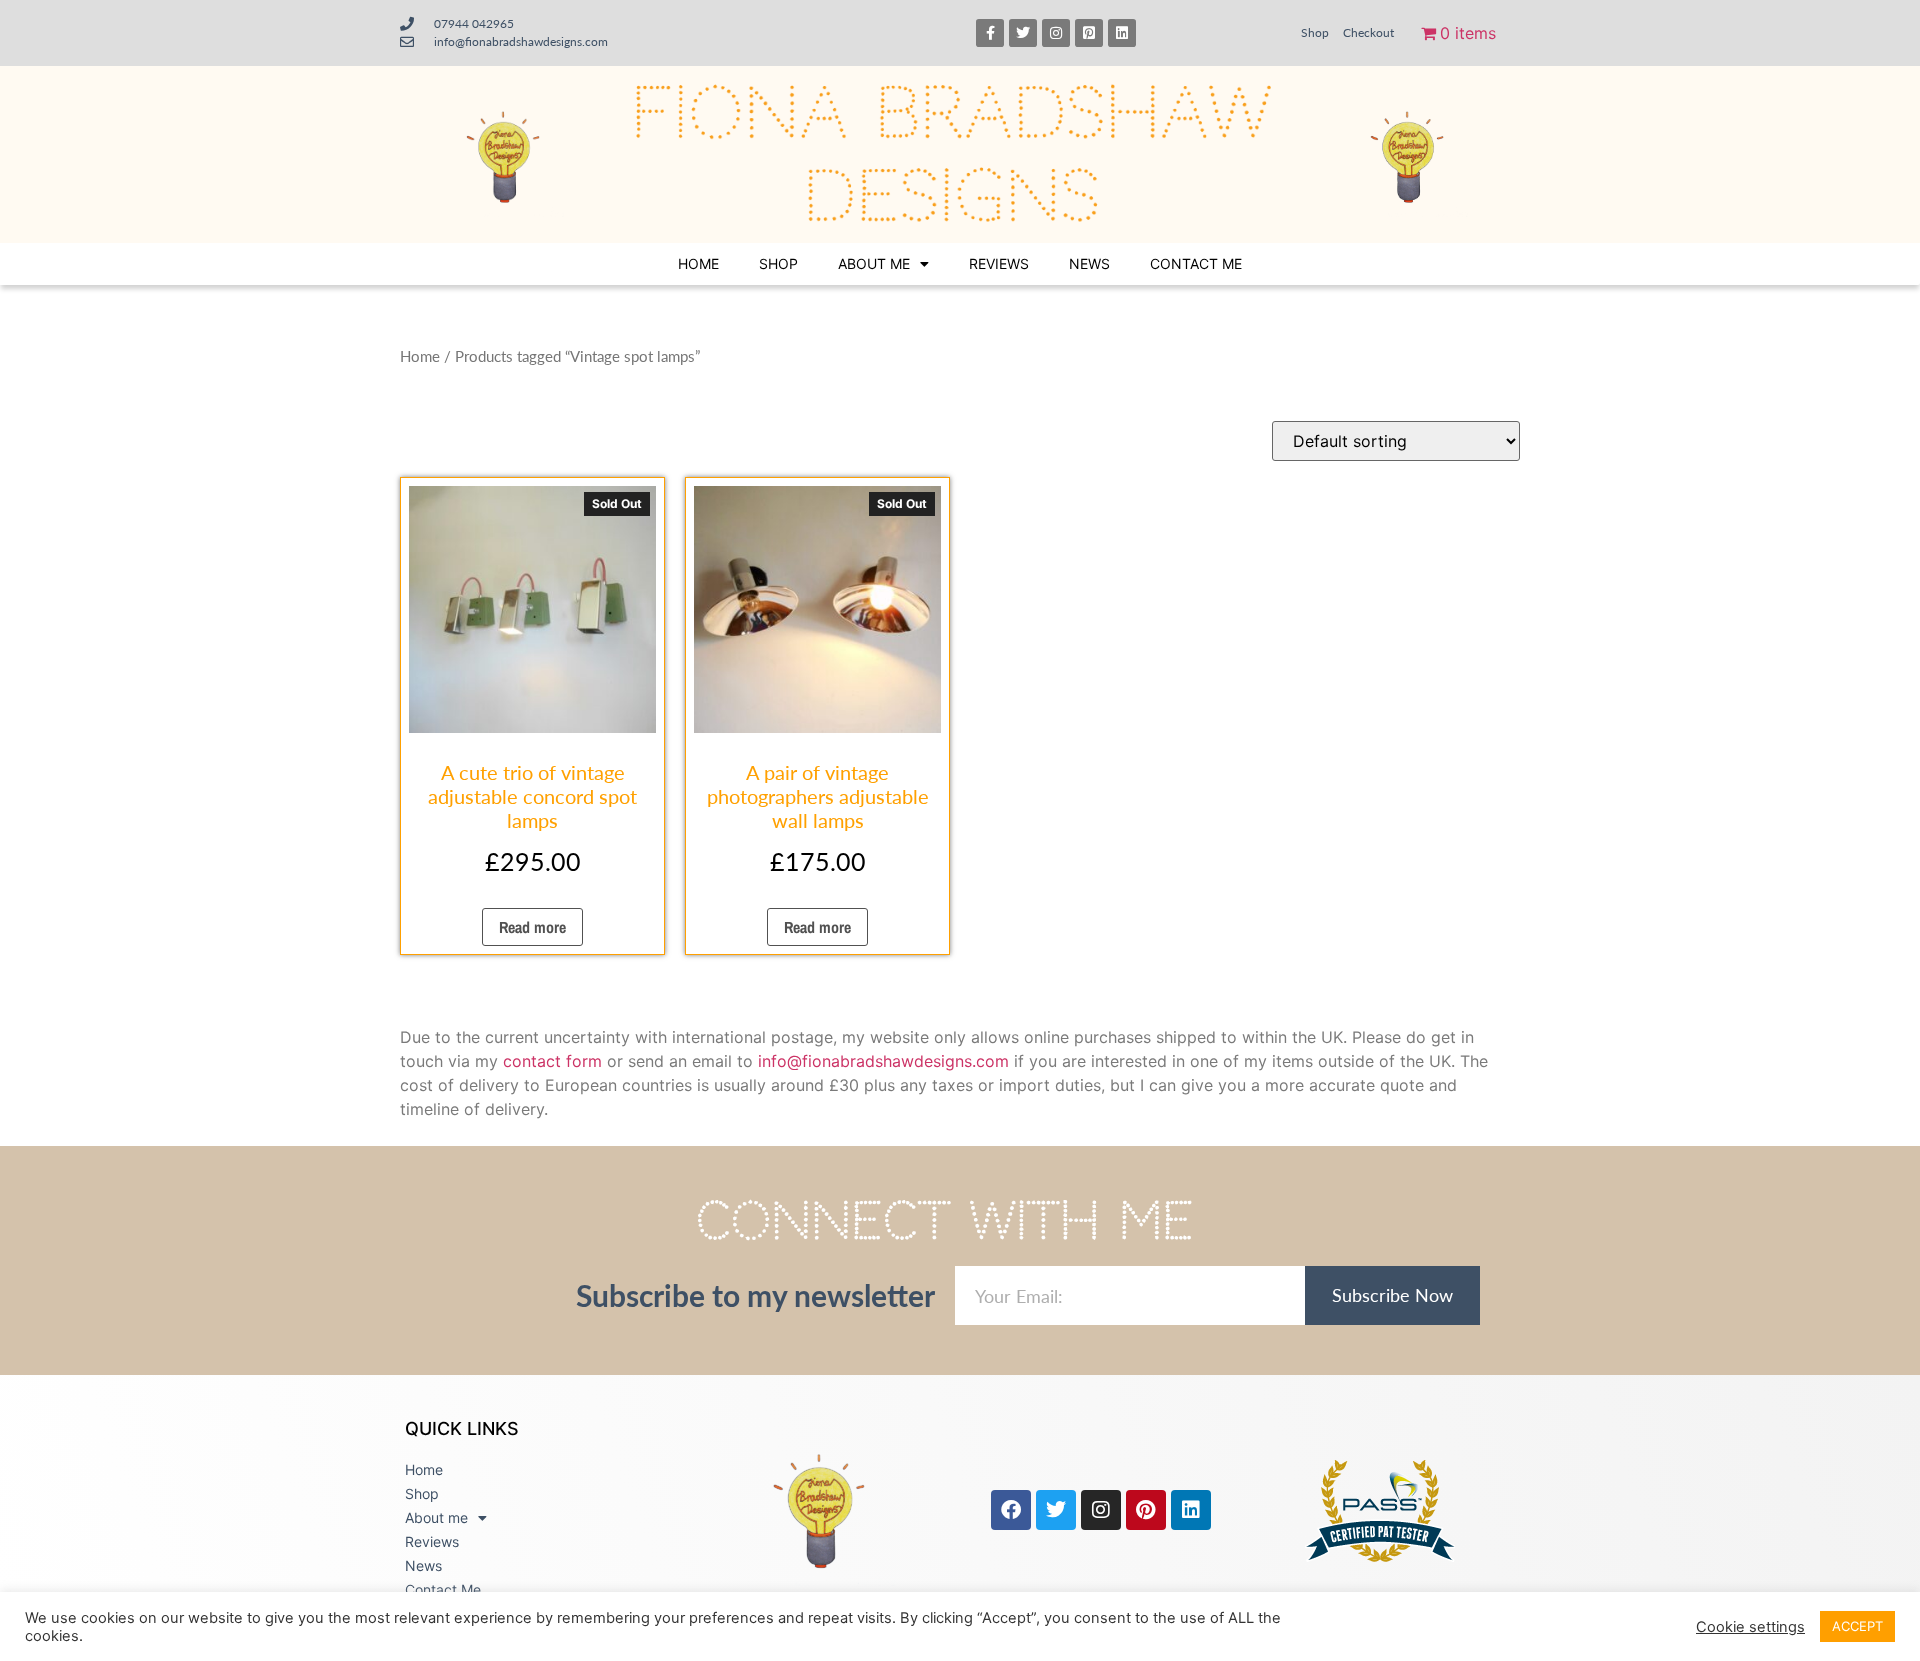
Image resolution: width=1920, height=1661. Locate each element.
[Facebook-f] (990, 33)
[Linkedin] (1122, 33)
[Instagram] (1056, 33)
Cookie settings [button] (1750, 1627)
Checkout (1368, 32)
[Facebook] (1011, 1510)
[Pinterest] (1146, 1510)
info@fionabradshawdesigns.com (883, 1061)
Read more (532, 927)
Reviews (999, 263)
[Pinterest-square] (1089, 33)
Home (698, 263)
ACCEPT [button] (1857, 1626)
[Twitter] (1023, 33)
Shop (1315, 32)
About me (874, 263)
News (1089, 263)
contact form (552, 1061)
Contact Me (1196, 263)
